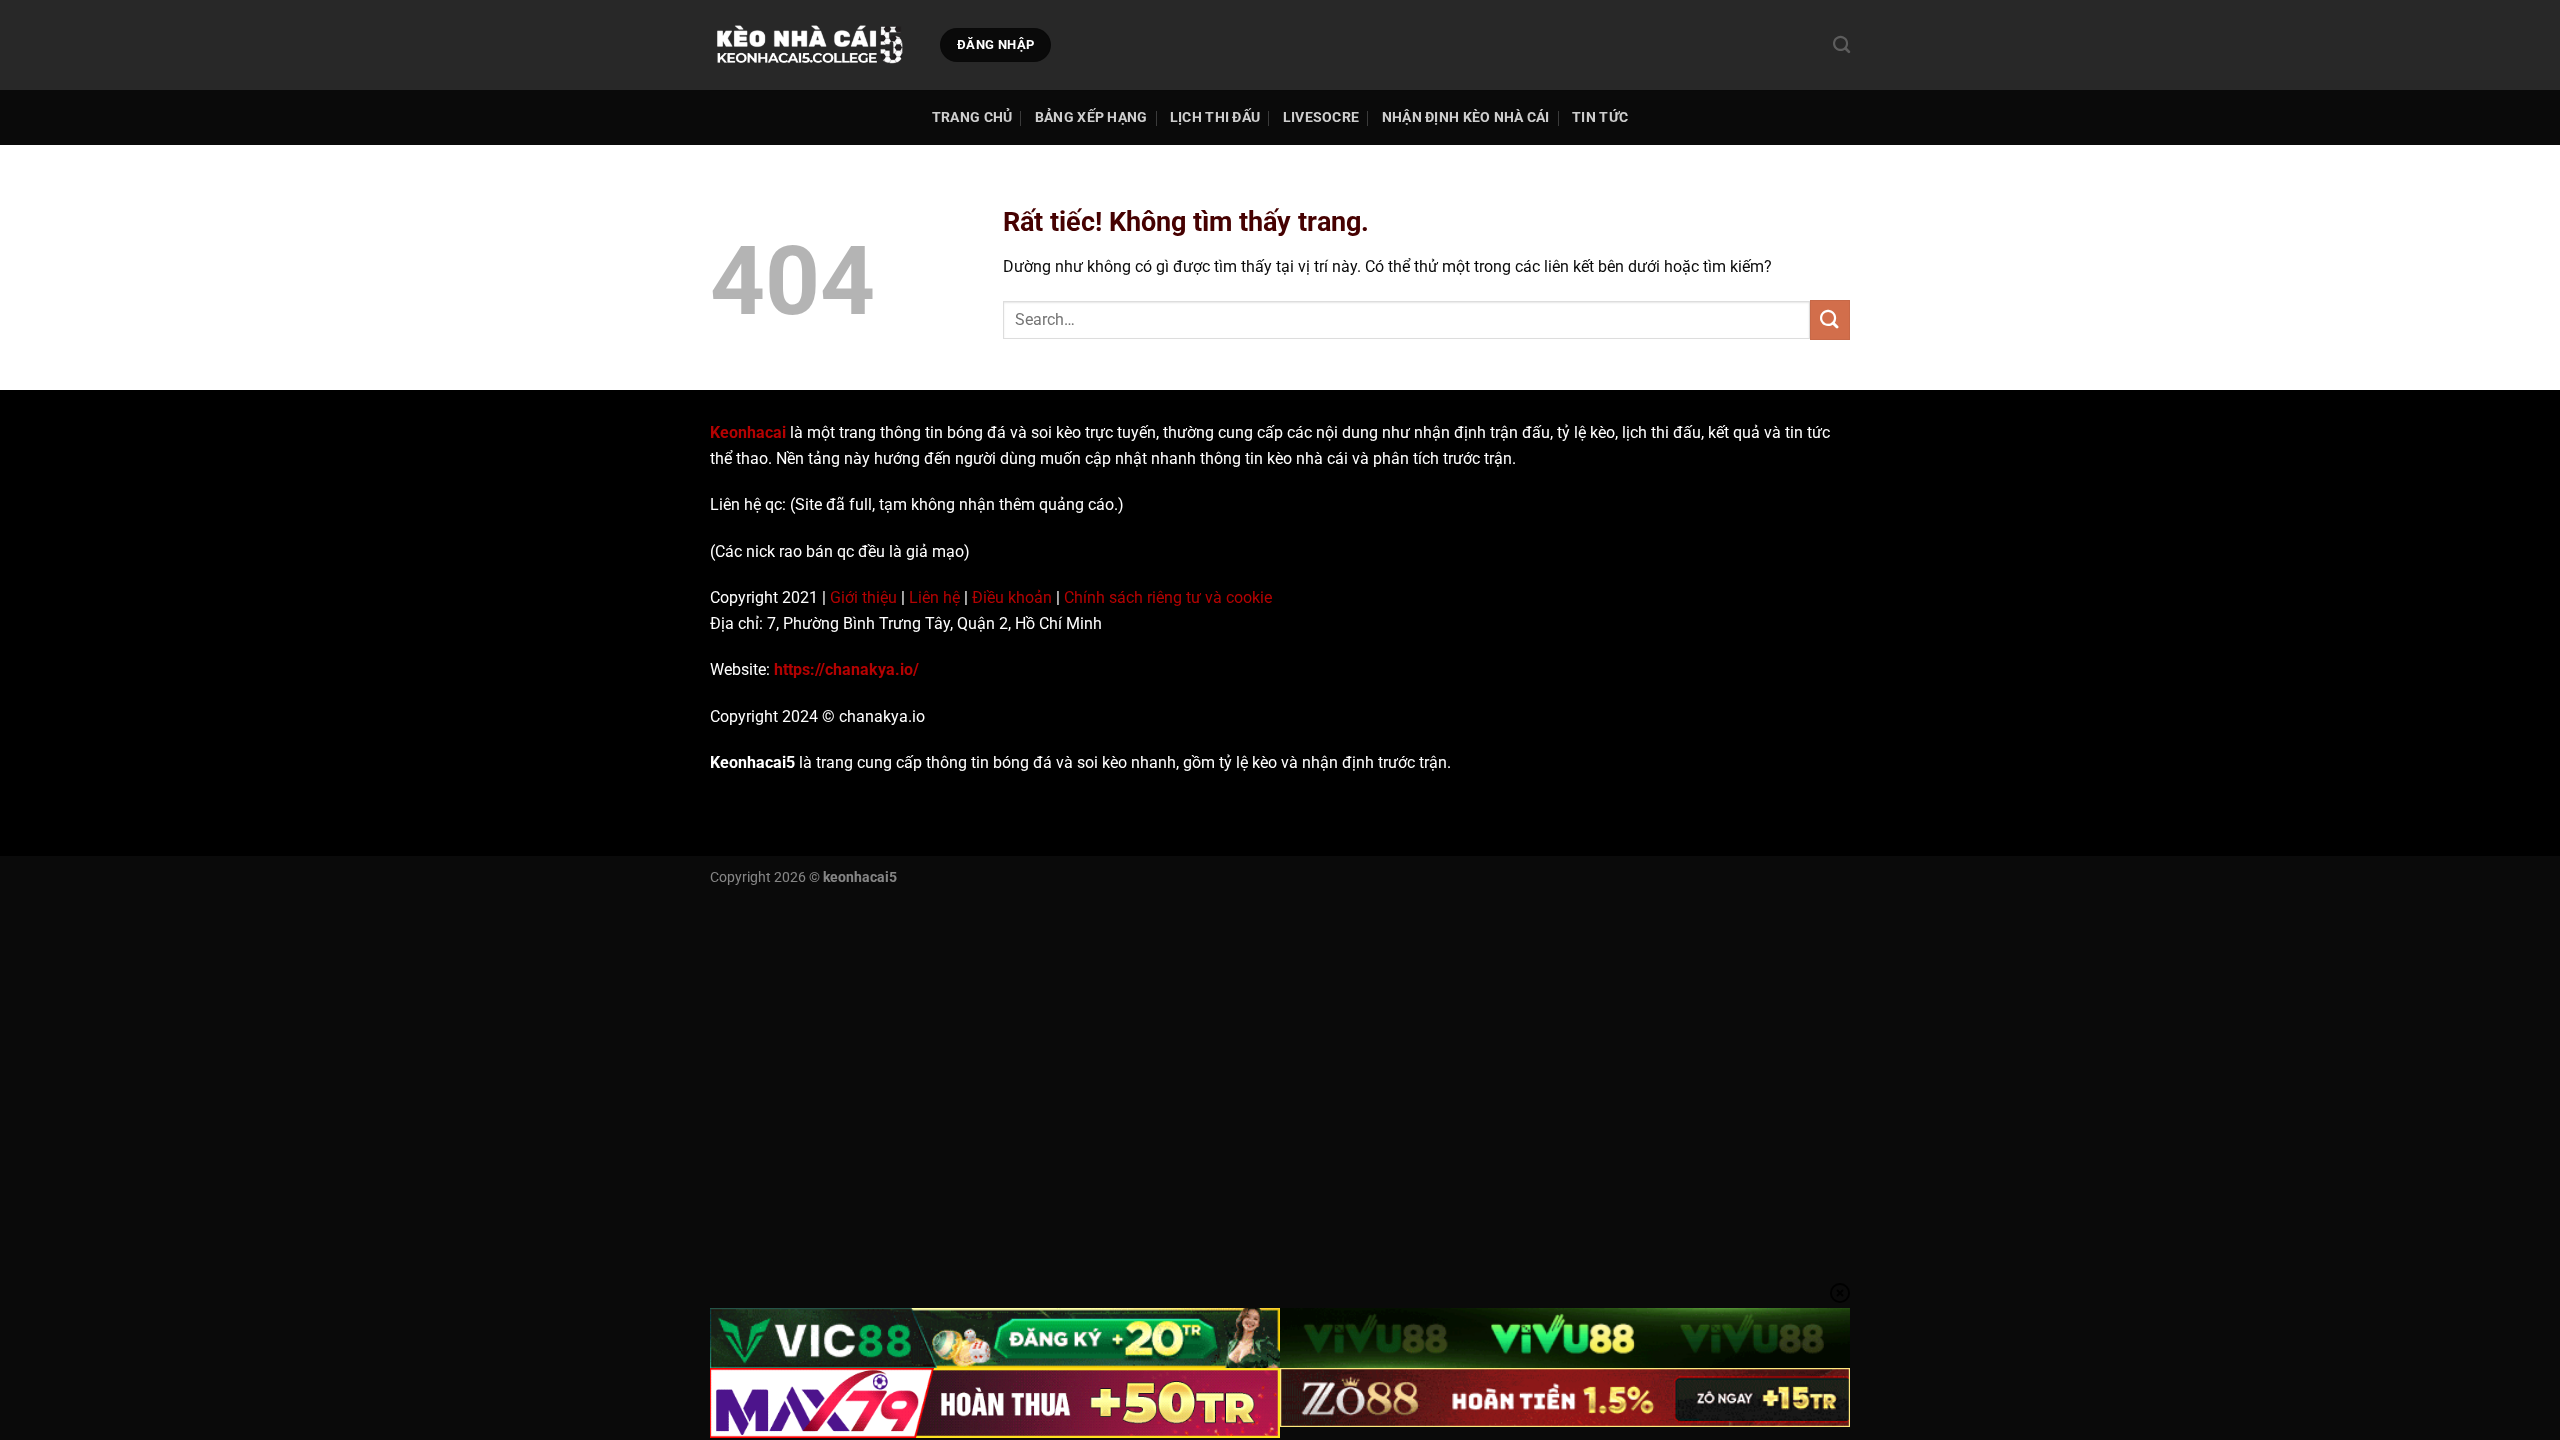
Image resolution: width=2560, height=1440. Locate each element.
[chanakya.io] (810, 45)
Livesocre (1321, 117)
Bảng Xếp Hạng (1091, 117)
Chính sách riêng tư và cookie (1168, 597)
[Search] (1841, 45)
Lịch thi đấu (1215, 117)
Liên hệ (934, 597)
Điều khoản (1012, 597)
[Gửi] (1830, 319)
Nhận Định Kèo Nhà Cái (1466, 117)
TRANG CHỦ (972, 117)
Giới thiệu (863, 597)
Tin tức (1600, 117)
